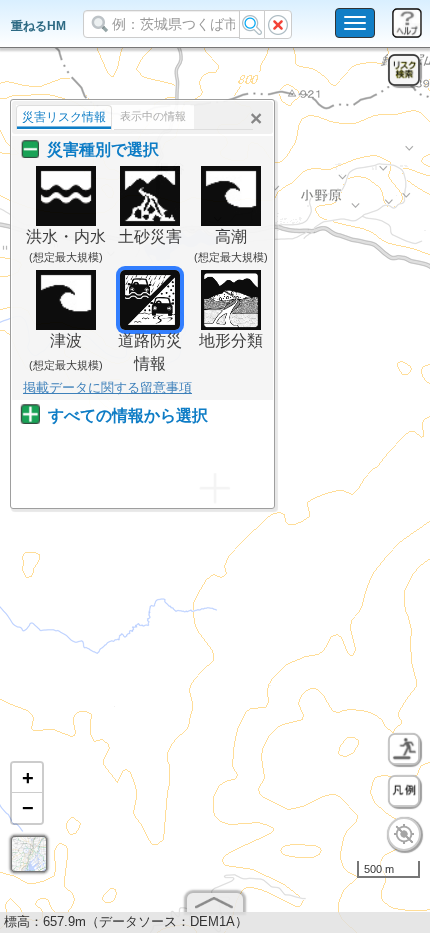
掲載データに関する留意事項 (107, 387)
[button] (27, 778)
